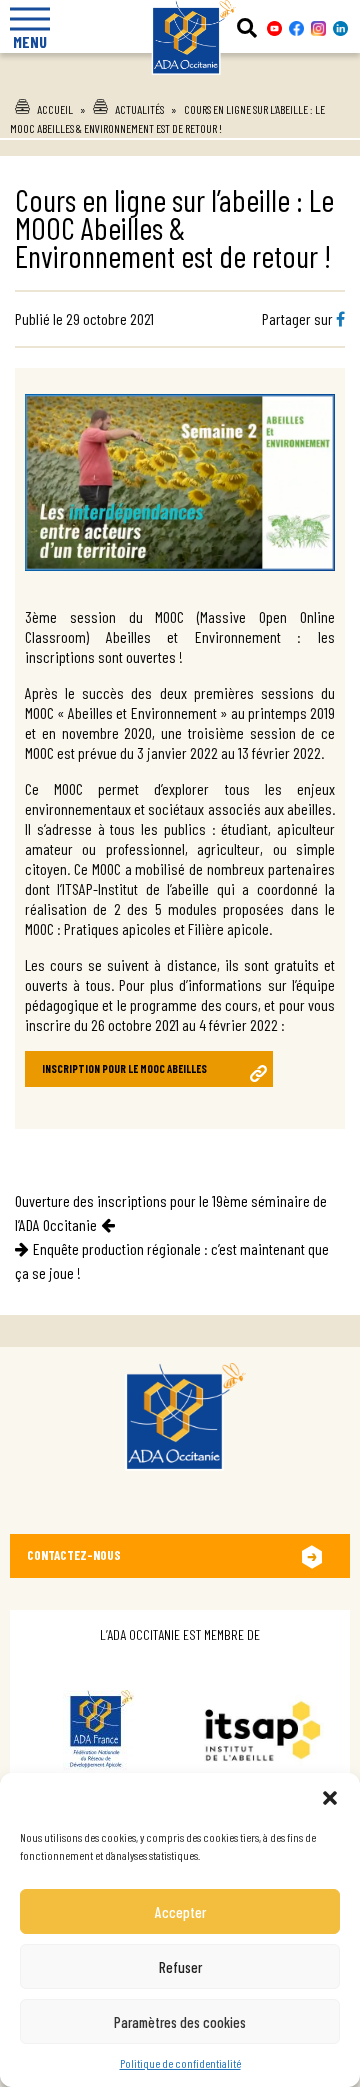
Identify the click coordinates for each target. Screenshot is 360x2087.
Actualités (139, 109)
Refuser (180, 1967)
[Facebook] (340, 318)
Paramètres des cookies (180, 2022)
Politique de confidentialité (180, 2063)
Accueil (55, 109)
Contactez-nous (74, 1555)
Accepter (180, 1912)
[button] (330, 1798)
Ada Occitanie (180, 81)
